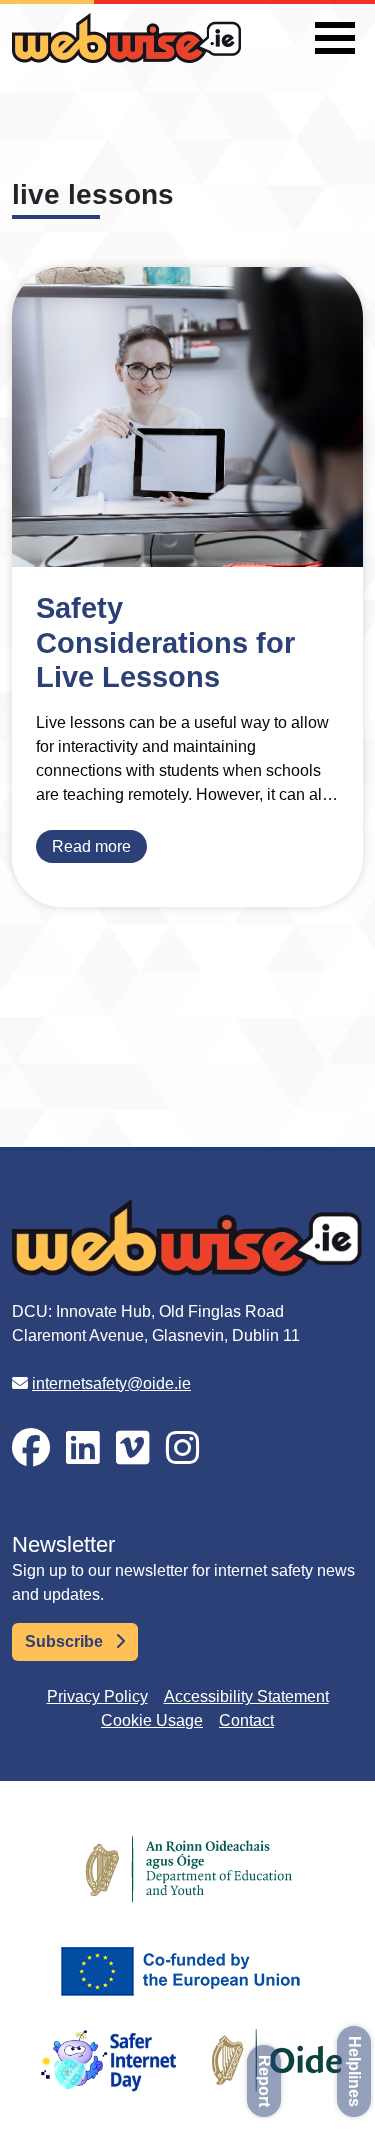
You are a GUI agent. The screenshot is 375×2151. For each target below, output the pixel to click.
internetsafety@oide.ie (111, 1383)
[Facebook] (31, 1448)
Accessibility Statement (246, 1696)
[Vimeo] (133, 1448)
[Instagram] (183, 1448)
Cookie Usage (152, 1720)
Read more (91, 846)
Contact (246, 1720)
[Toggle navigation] (335, 38)
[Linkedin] (83, 1448)
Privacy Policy (97, 1696)
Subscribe (66, 1641)
